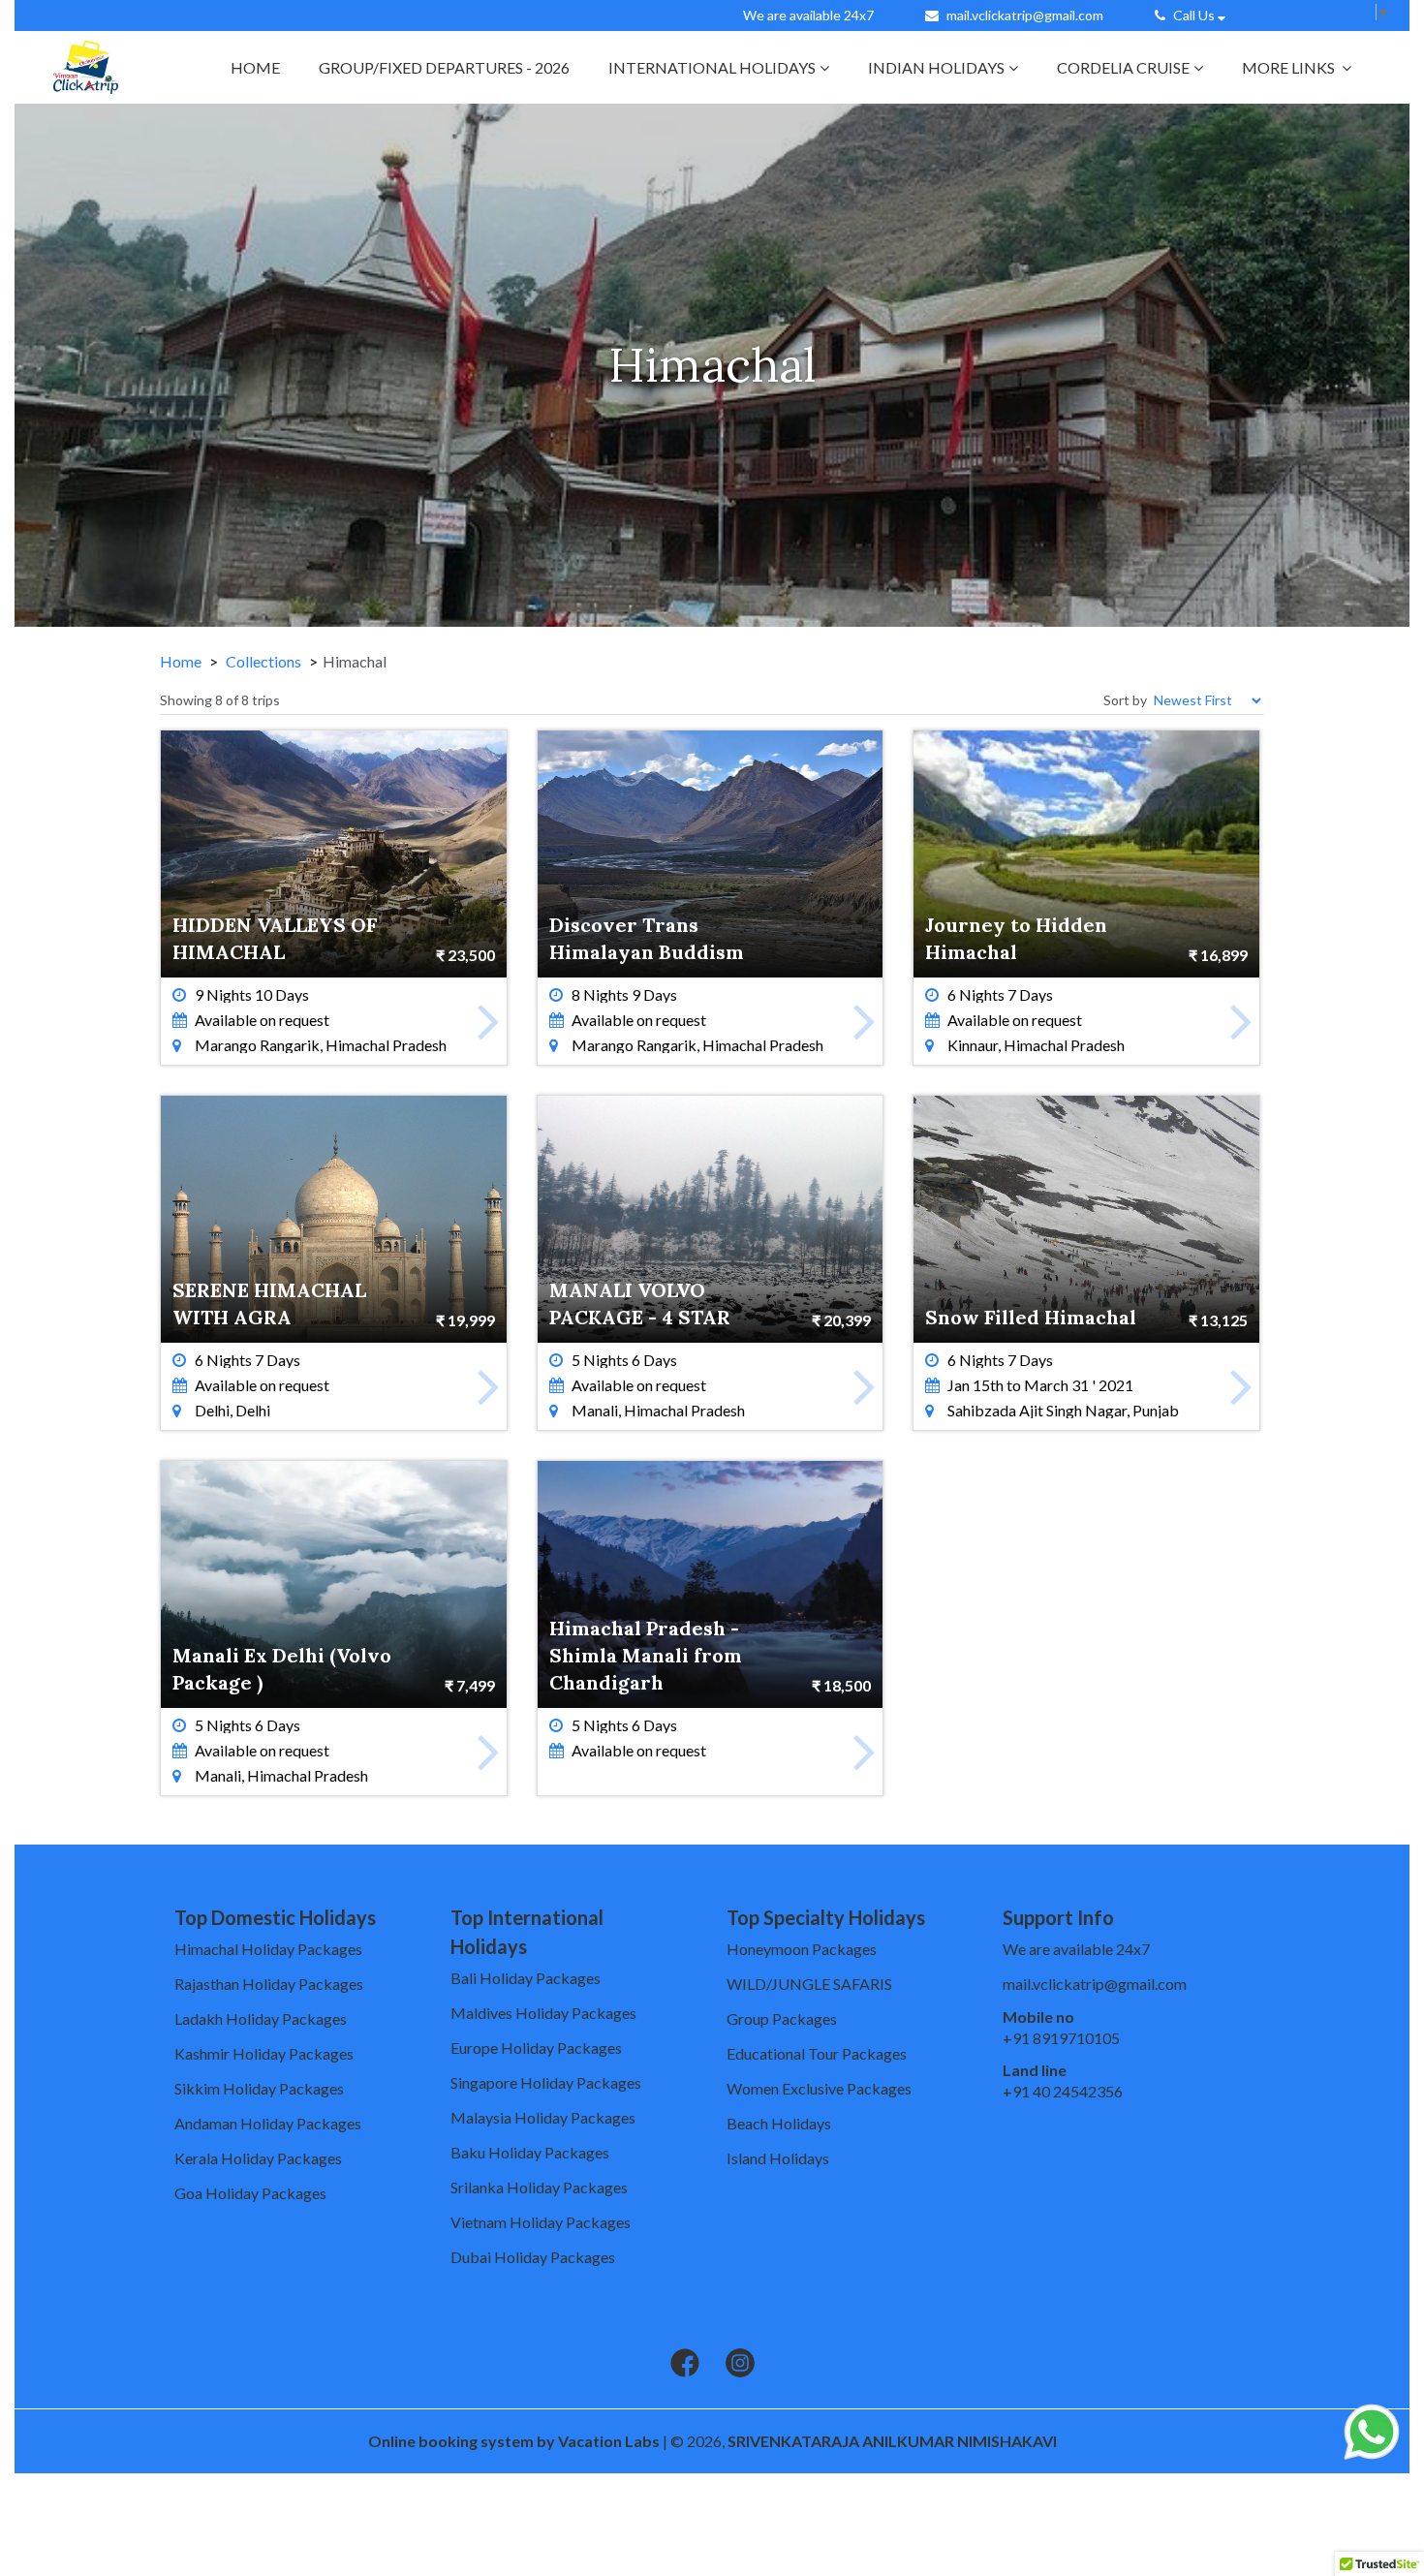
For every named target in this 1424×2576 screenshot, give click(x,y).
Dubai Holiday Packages (533, 2257)
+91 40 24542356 (1063, 2091)
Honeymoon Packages (802, 1949)
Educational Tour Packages (817, 2053)
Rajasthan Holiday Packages (269, 1984)
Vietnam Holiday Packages (541, 2222)
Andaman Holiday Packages (268, 2123)
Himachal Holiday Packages (268, 1949)
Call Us (1194, 15)
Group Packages (782, 2018)
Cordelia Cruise (1123, 67)
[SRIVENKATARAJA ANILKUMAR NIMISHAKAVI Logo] (86, 67)
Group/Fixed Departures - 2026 (444, 67)
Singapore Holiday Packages (546, 2082)
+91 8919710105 (1061, 2038)
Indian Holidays (936, 67)
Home (255, 67)
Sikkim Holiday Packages (259, 2088)
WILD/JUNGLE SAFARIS (809, 1984)
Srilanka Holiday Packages (539, 2187)
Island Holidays (778, 2158)
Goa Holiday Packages (250, 2193)
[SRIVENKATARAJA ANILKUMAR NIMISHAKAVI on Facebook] (685, 2364)
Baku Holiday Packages (530, 2152)
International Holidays (712, 67)
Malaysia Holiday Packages (543, 2117)
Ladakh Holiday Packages (261, 2018)
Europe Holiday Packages (536, 2048)
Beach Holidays (779, 2123)
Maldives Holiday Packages (543, 2013)
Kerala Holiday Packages (258, 2158)
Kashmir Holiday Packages (264, 2053)
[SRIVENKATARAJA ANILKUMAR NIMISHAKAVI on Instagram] (740, 2364)
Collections (263, 661)
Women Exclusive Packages (819, 2088)
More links (1290, 67)
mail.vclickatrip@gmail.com (1025, 15)
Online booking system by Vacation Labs (515, 2441)
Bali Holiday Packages (526, 1978)
